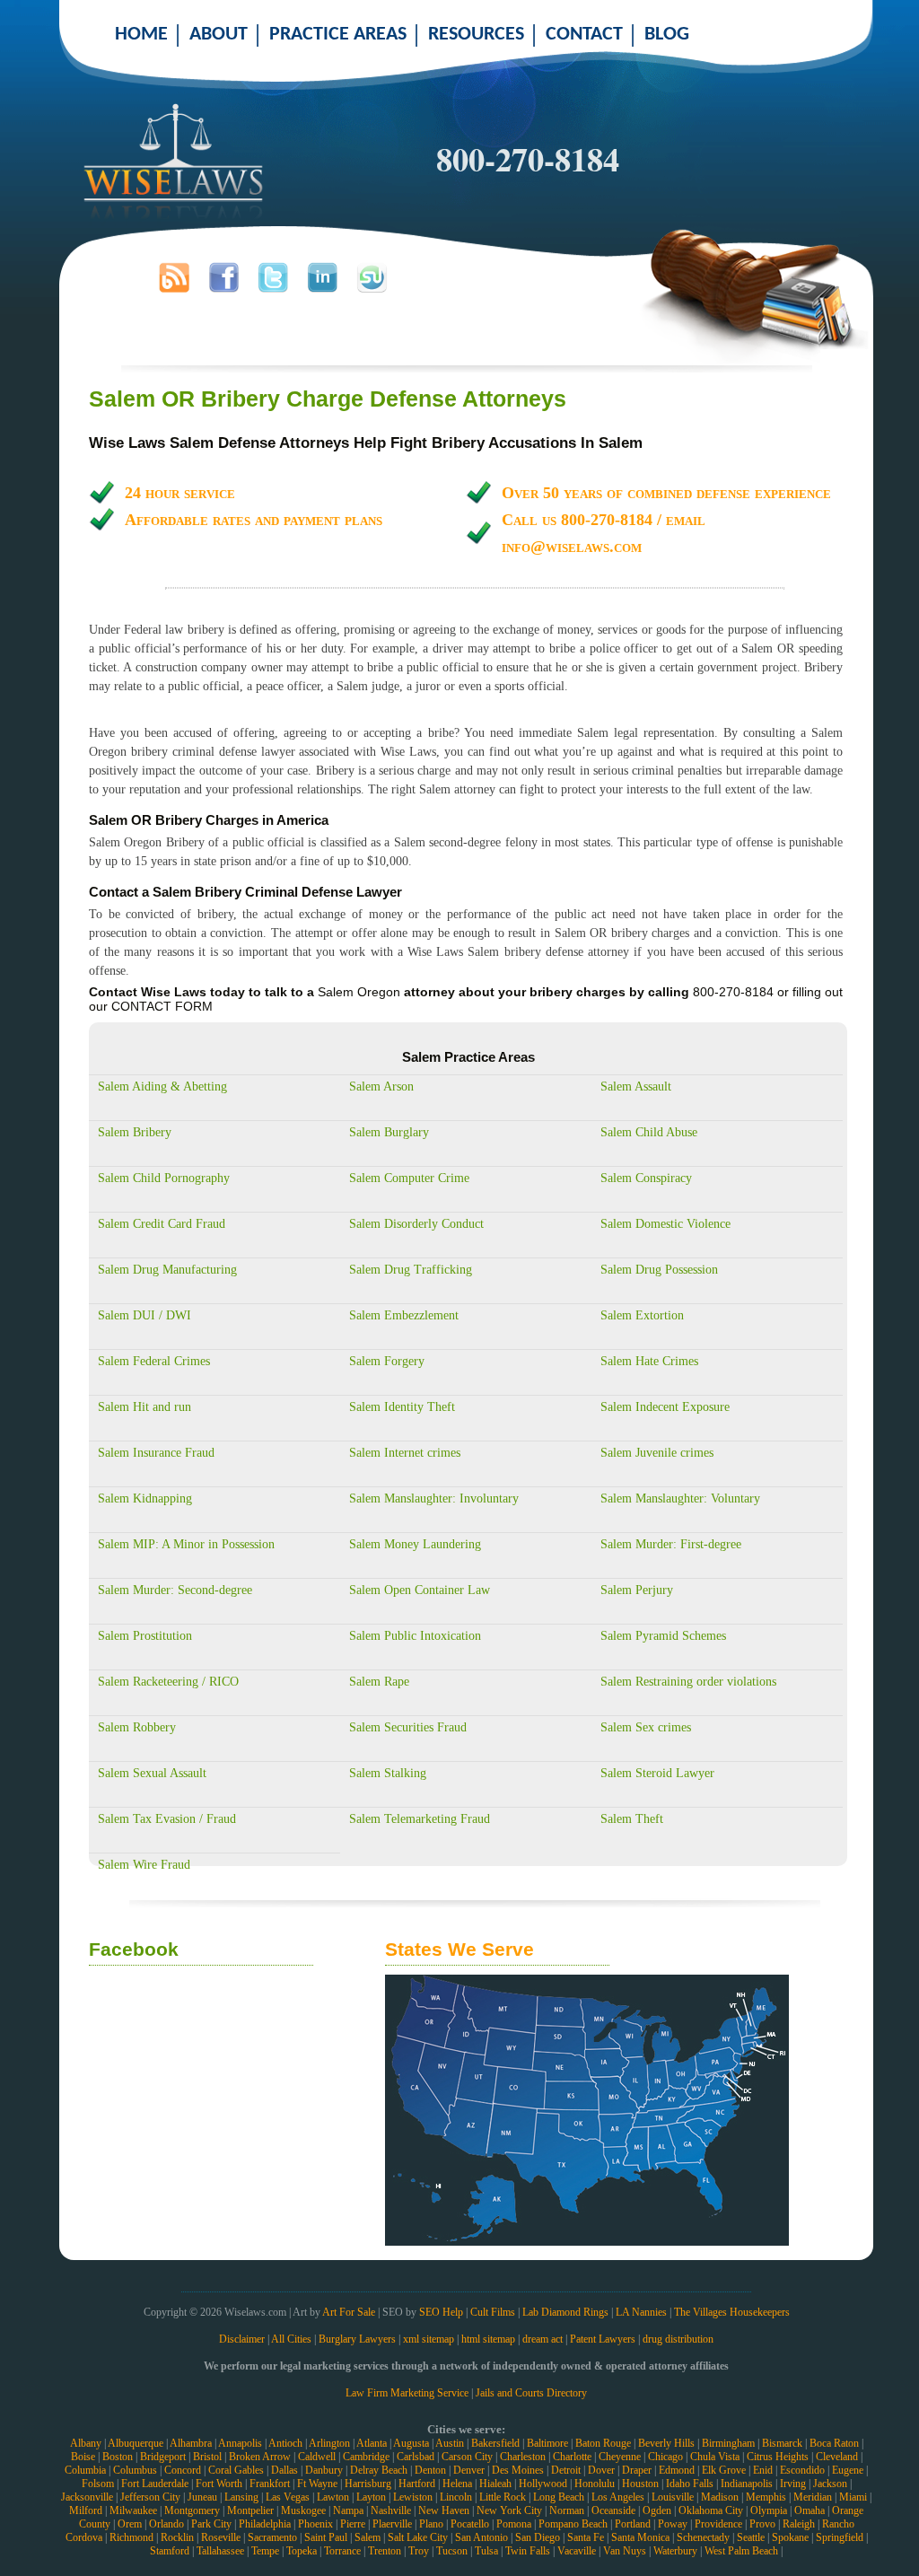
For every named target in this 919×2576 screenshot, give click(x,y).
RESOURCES (476, 35)
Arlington (329, 2443)
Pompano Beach (573, 2524)
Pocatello (470, 2524)
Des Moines (518, 2470)
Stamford (170, 2551)
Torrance (342, 2551)
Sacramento (272, 2537)
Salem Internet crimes (405, 1453)
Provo (762, 2524)
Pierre (353, 2524)
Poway (673, 2524)
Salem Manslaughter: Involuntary (434, 1498)
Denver (469, 2470)
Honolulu (595, 2484)
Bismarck (782, 2443)
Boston (118, 2457)
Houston (640, 2484)
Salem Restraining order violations (688, 1682)
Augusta (411, 2443)
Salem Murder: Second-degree (175, 1590)
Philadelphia (265, 2524)
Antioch (285, 2443)
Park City (211, 2524)
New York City (509, 2510)
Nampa (348, 2510)
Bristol (207, 2457)
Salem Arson (381, 1086)
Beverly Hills (666, 2443)
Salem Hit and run (144, 1407)
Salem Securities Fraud (408, 1727)
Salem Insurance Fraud (156, 1453)
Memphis (766, 2497)
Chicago (665, 2457)
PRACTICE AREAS (338, 35)
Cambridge (366, 2457)
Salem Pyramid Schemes (663, 1636)
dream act (543, 2339)
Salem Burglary (389, 1132)
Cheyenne (620, 2457)
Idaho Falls (690, 2484)
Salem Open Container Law (420, 1590)
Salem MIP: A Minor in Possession (186, 1544)
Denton (430, 2470)
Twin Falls (528, 2551)
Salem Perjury (637, 1590)
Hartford (417, 2484)
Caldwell (317, 2457)
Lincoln (456, 2497)
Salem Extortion (642, 1315)
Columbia (85, 2470)
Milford (86, 2510)
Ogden (657, 2510)
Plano (431, 2524)
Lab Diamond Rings (565, 2312)
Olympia (769, 2510)
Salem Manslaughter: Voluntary (680, 1498)
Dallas (284, 2470)
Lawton (333, 2497)
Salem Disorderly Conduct (416, 1224)
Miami (853, 2497)
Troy (419, 2551)
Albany (86, 2443)
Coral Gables (236, 2470)
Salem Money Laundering (415, 1544)
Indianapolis (747, 2484)
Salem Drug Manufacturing (167, 1270)
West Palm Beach (741, 2551)
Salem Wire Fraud (144, 1865)
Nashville (391, 2510)
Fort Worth (219, 2484)
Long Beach (559, 2497)
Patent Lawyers (603, 2339)
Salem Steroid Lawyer (657, 1773)
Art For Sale (349, 2312)
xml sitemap (429, 2339)
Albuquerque (136, 2443)
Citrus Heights (778, 2457)
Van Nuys (625, 2551)
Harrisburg (368, 2484)
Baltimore (547, 2443)
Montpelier (250, 2510)
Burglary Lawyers (357, 2339)
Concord (183, 2470)
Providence (718, 2524)
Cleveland (837, 2457)
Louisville (673, 2497)
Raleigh (799, 2524)
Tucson (452, 2551)
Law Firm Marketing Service (407, 2393)
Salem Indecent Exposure (665, 1407)
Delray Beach (379, 2470)
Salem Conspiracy (646, 1178)
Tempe (265, 2551)
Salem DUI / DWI (144, 1315)
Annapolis (240, 2443)
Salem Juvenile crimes (657, 1453)
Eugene (848, 2470)
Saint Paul (326, 2537)
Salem (368, 2537)
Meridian (813, 2497)
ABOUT (219, 35)
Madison (720, 2497)
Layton (371, 2497)
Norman (567, 2510)
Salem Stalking (388, 1773)
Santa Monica (640, 2537)
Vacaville (577, 2551)
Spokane (790, 2537)
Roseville (221, 2537)
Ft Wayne (317, 2484)
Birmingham (728, 2443)
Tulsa (486, 2551)
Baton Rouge (603, 2443)
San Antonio (481, 2537)
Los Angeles (618, 2497)
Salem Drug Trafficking (411, 1270)
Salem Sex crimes (646, 1727)
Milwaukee (133, 2510)
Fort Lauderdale (155, 2484)
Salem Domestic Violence (665, 1224)
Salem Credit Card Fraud (162, 1224)
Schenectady (703, 2537)
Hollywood (543, 2484)
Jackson (830, 2484)
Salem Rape (379, 1682)
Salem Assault (636, 1086)
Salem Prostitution (145, 1636)
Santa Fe (586, 2537)
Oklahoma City (711, 2510)
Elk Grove (724, 2470)
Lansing (241, 2497)
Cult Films (493, 2312)
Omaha (810, 2510)
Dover (601, 2470)
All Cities (291, 2339)
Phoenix (315, 2524)
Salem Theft (632, 1819)
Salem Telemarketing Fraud (420, 1819)
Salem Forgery (387, 1361)
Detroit (566, 2470)
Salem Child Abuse (649, 1132)
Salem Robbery (137, 1727)
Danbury (324, 2470)
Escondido (802, 2470)
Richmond (131, 2537)
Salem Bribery (135, 1132)
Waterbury (675, 2551)
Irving (793, 2484)
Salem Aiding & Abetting (162, 1086)
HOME (141, 35)
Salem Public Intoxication (415, 1636)
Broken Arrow (260, 2457)
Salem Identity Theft (402, 1407)
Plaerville (392, 2524)
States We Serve (459, 1949)
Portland (633, 2524)
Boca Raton (834, 2443)
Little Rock (503, 2497)
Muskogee (303, 2510)
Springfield (840, 2537)
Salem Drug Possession (659, 1270)
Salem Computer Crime (409, 1178)
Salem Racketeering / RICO (168, 1682)
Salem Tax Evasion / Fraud (167, 1819)
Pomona (514, 2524)
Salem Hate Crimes (649, 1361)
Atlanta (372, 2443)
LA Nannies (641, 2312)
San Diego (538, 2537)
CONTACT (584, 35)
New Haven (444, 2510)
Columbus (135, 2470)
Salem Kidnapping (145, 1498)
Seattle (751, 2537)
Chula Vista (715, 2457)
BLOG (667, 35)
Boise (83, 2457)
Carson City (467, 2457)
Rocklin (177, 2537)
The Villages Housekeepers (732, 2312)
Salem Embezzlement (404, 1315)
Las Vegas (288, 2497)
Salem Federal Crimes (154, 1361)
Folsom (98, 2484)
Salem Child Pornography (164, 1178)
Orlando (166, 2524)
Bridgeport (163, 2457)
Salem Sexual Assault (152, 1773)
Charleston (523, 2457)
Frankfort (270, 2484)
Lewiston (413, 2497)
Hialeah (495, 2484)
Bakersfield (495, 2443)
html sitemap (488, 2339)
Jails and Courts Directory (531, 2393)
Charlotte (572, 2457)
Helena (457, 2484)
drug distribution (678, 2339)
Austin (450, 2443)
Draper (637, 2470)
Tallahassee (220, 2551)
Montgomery (192, 2510)
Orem (130, 2524)
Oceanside (613, 2510)
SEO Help (441, 2312)
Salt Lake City (418, 2537)
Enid (763, 2470)
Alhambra (191, 2443)
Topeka (302, 2551)
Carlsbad (416, 2457)
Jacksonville (87, 2497)
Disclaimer (242, 2339)
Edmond (677, 2470)
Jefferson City (150, 2497)
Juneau (202, 2497)
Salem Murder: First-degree (671, 1544)
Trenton (385, 2551)
